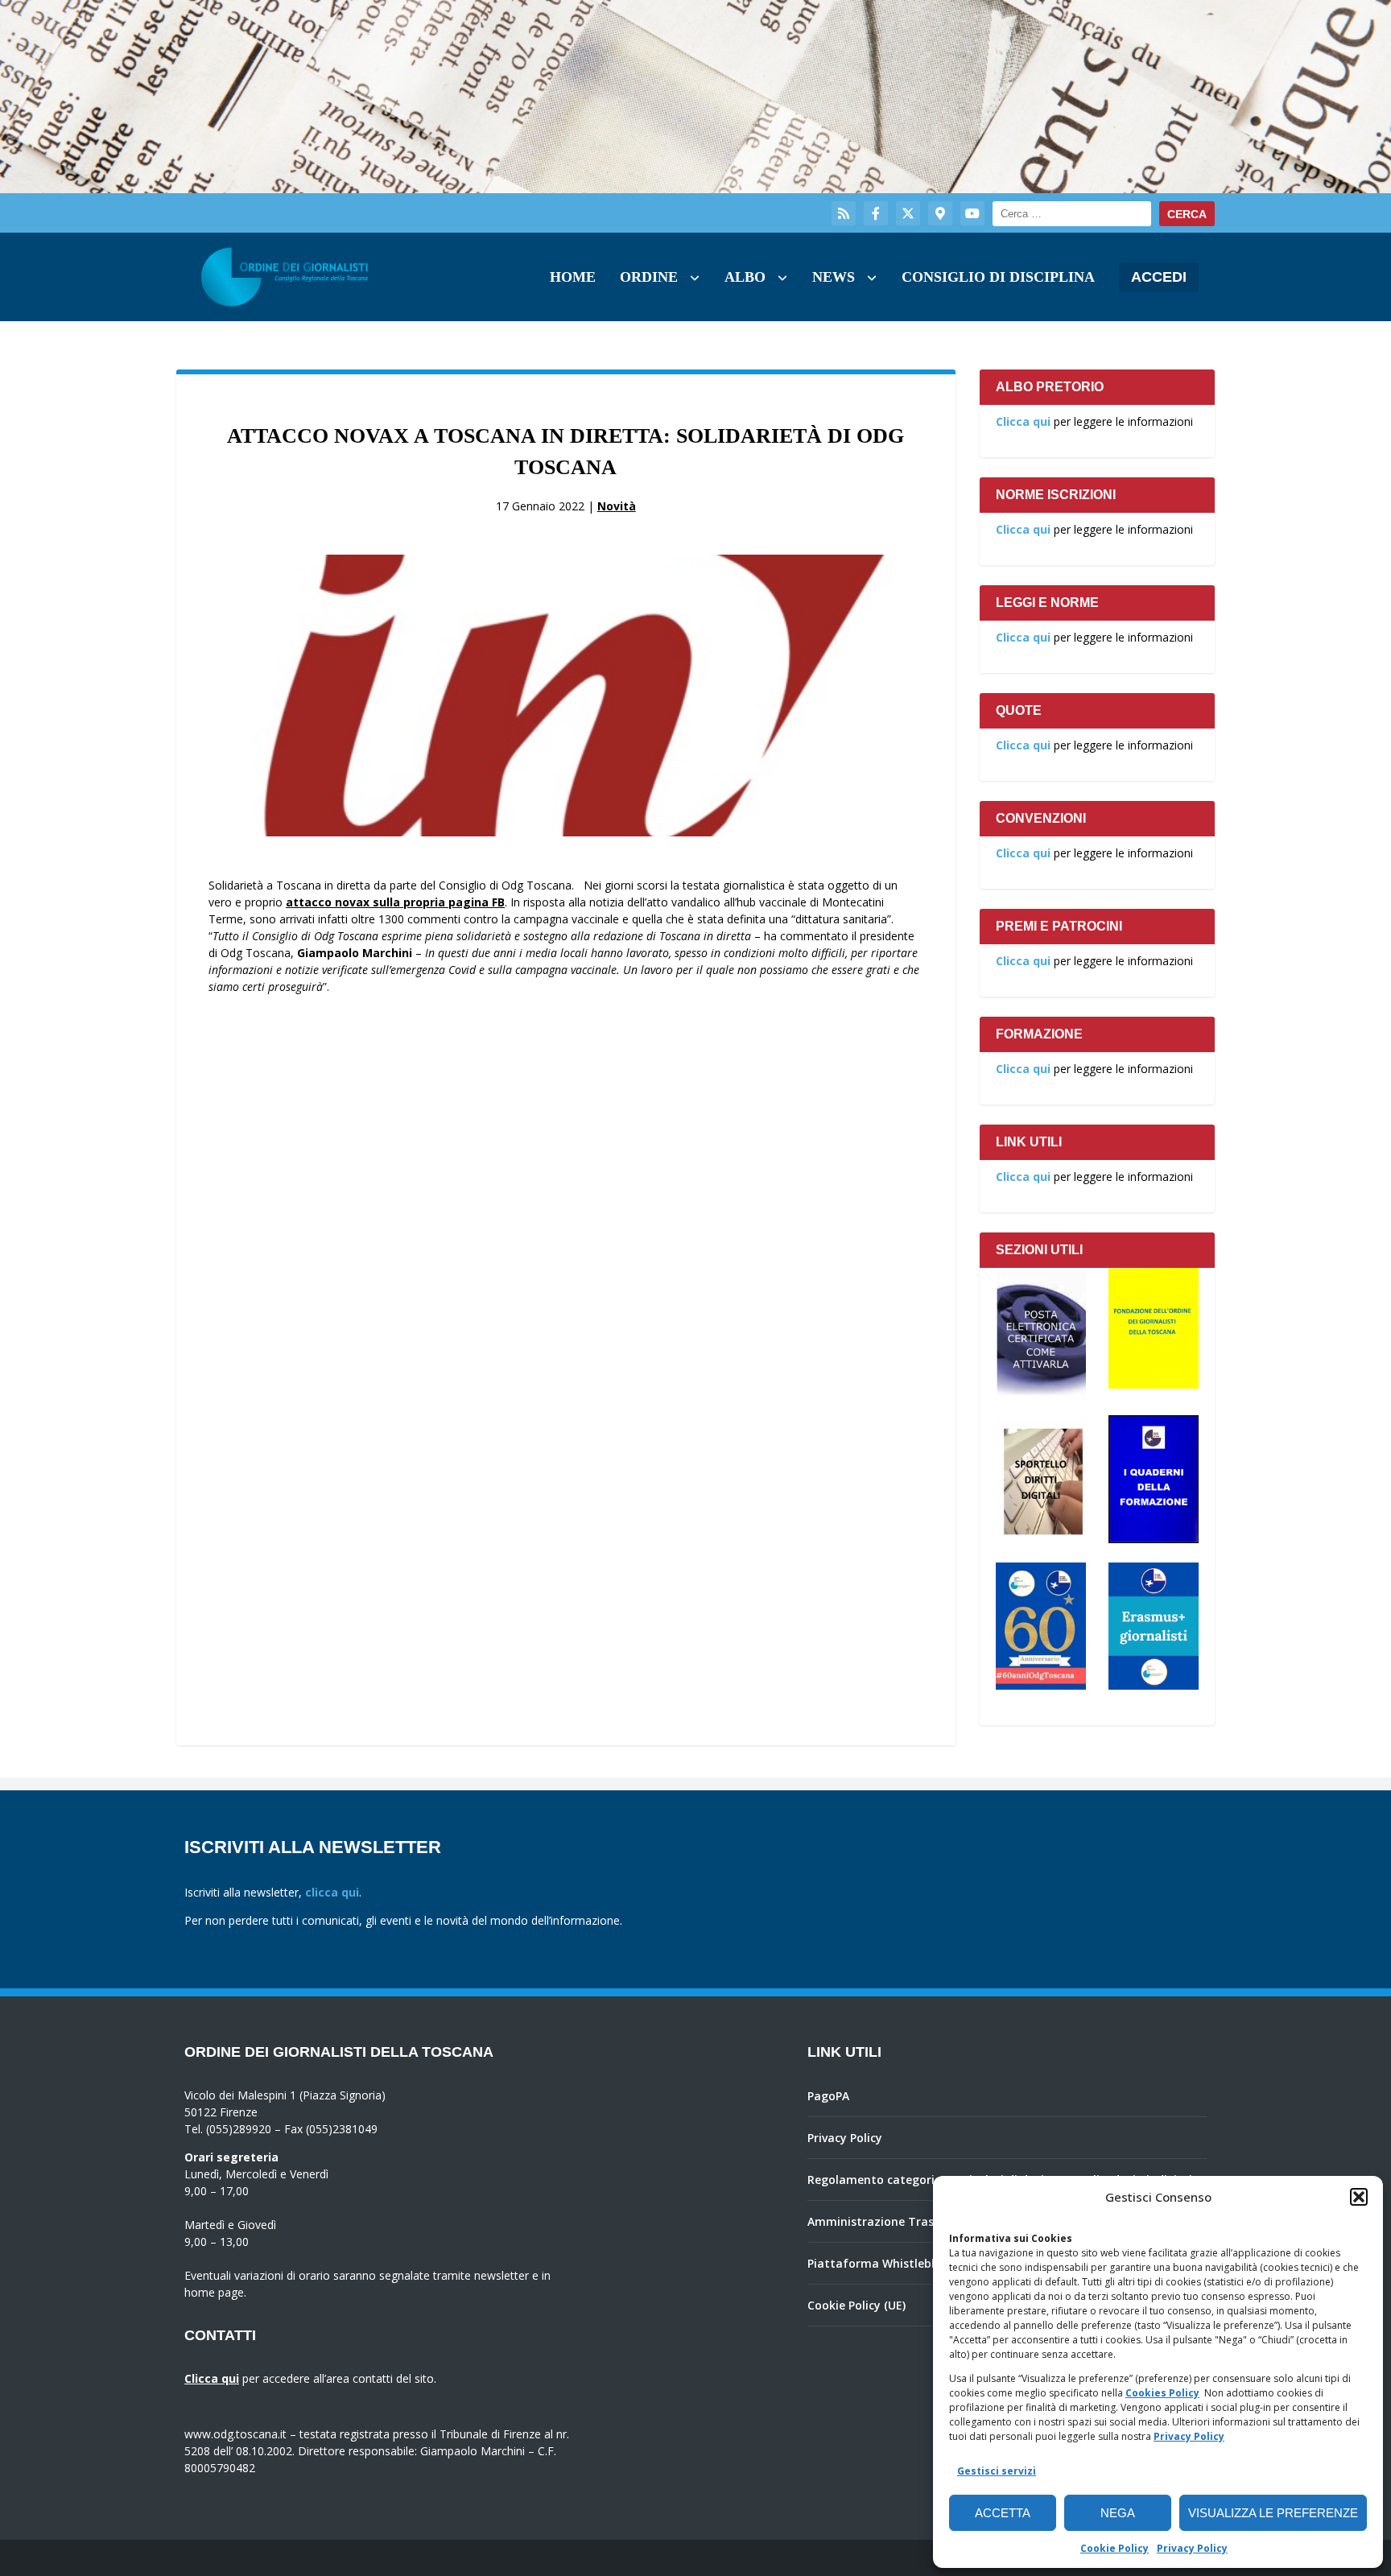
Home (573, 277)
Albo (745, 277)
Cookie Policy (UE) (856, 2305)
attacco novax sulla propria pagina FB (395, 902)
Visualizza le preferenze (1273, 2513)
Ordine (649, 277)
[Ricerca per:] (1072, 214)
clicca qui (332, 1892)
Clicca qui (1023, 421)
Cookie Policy (1114, 2548)
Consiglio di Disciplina (998, 277)
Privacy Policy (1189, 2436)
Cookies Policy (1162, 2393)
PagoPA (828, 2096)
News (834, 277)
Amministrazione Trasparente (893, 2221)
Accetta (1003, 2513)
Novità (617, 506)
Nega (1118, 2513)
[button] (1359, 2197)
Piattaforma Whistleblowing (888, 2263)
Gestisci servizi (997, 2471)
